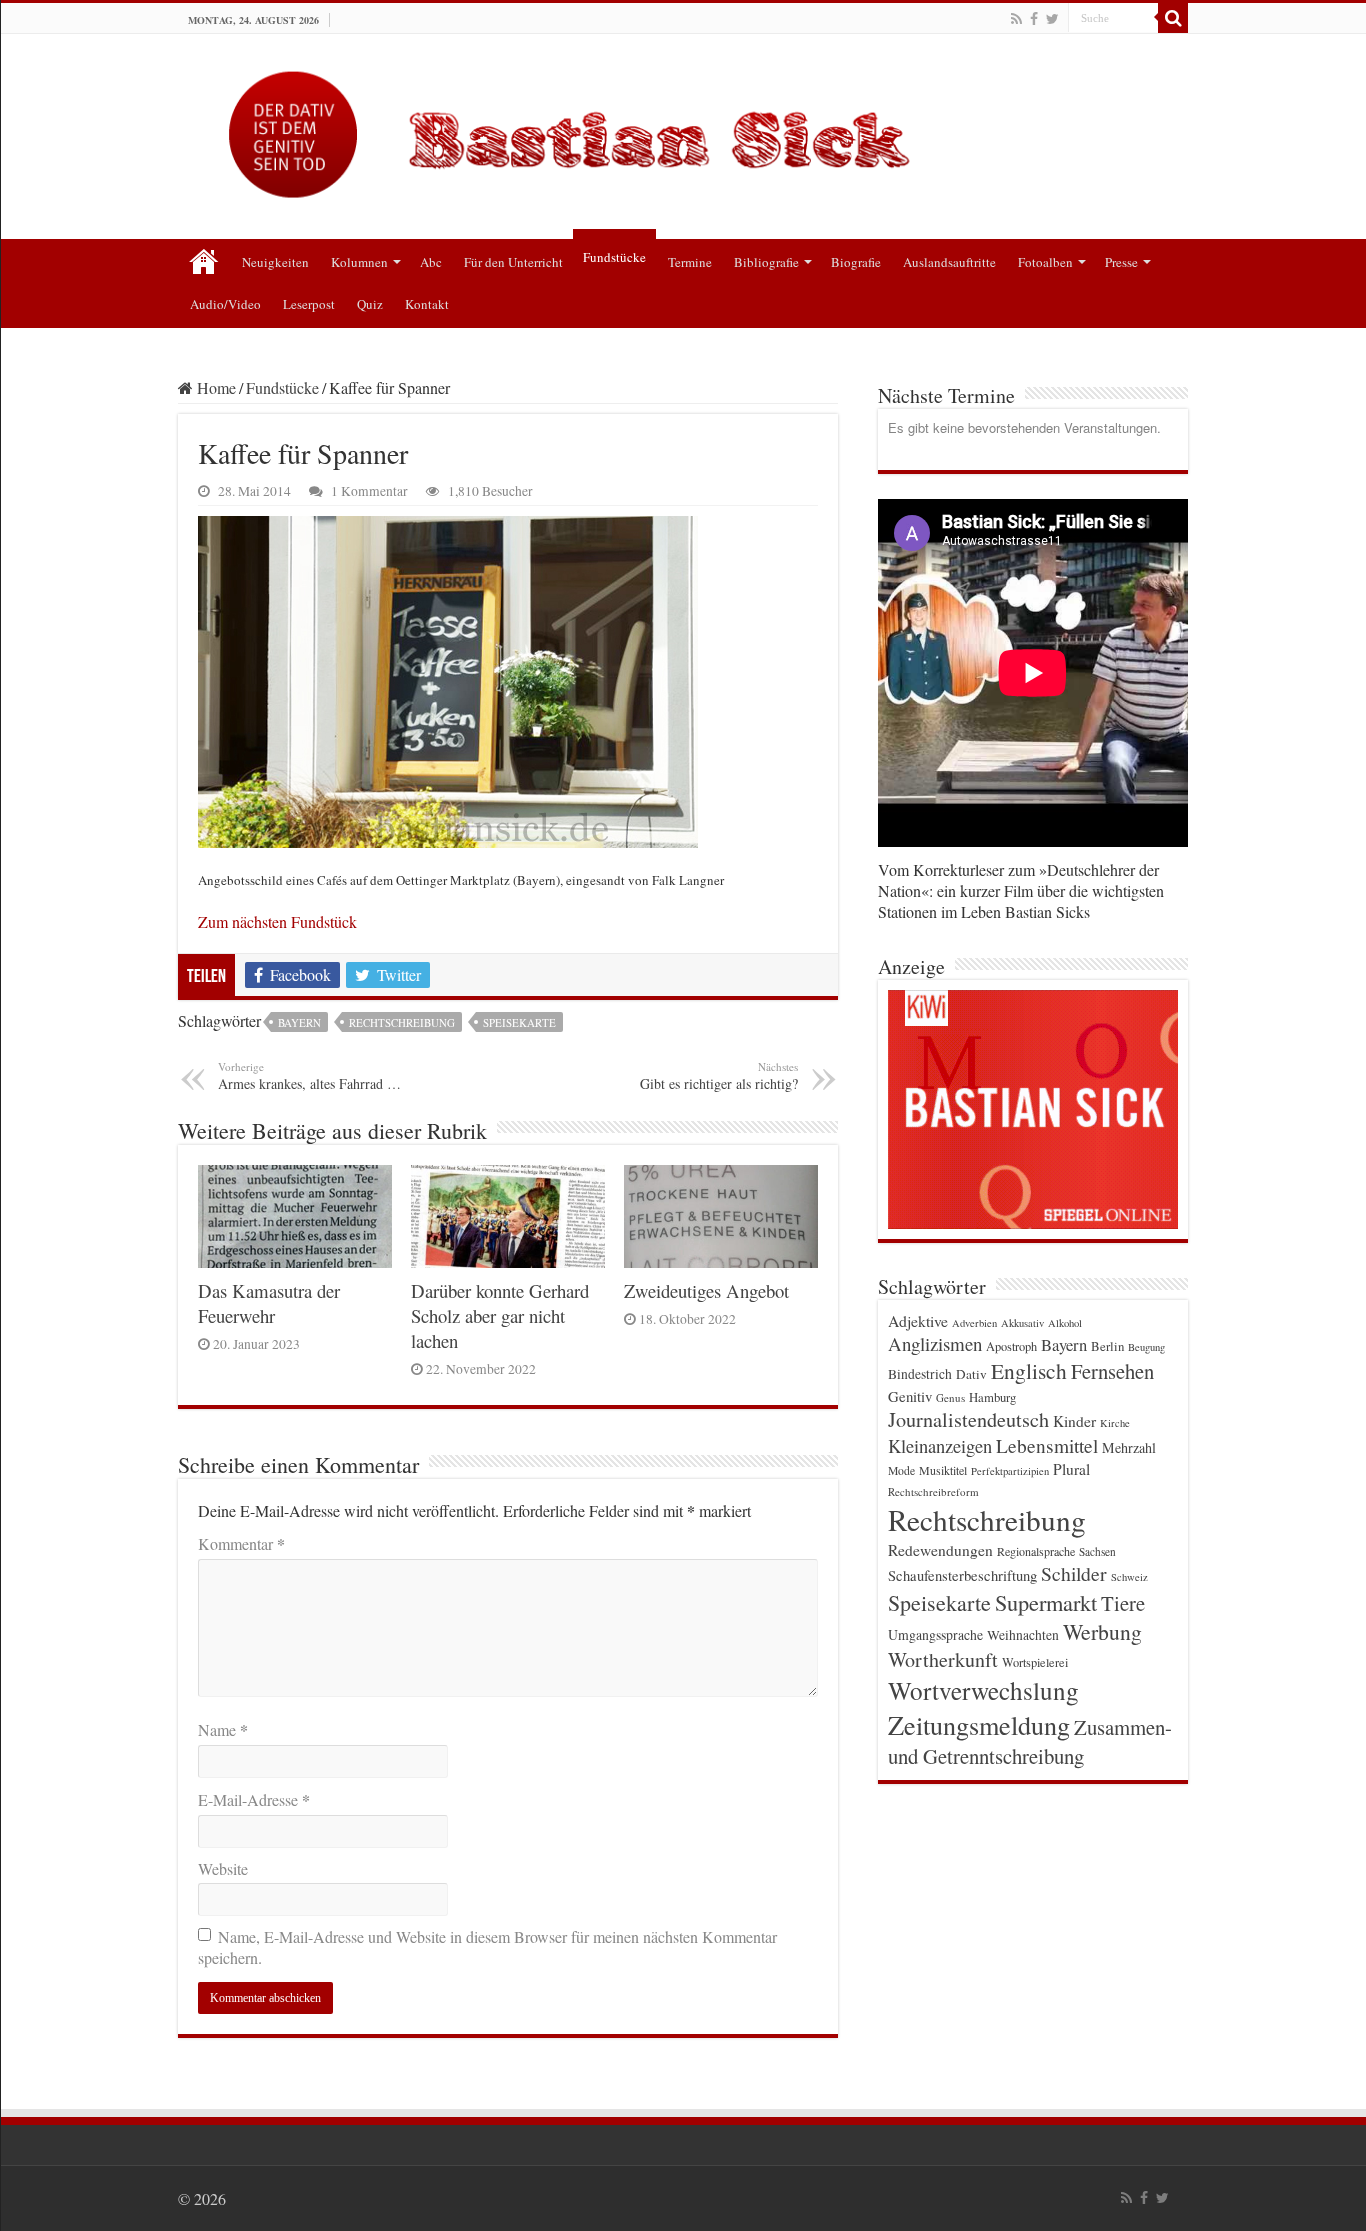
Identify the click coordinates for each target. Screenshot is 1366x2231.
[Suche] (1173, 18)
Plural (1071, 1469)
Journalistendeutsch (968, 1419)
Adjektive (918, 1320)
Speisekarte (519, 1022)
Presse (1121, 262)
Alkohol (1065, 1323)
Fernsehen (1112, 1371)
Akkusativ (1022, 1323)
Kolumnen (359, 262)
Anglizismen (935, 1343)
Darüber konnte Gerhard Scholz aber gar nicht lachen (500, 1315)
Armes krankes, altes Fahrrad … (309, 1076)
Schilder (1074, 1573)
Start (204, 260)
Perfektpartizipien (1010, 1471)
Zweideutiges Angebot (706, 1290)
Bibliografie (766, 262)
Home (214, 387)
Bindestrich (920, 1374)
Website (223, 1868)
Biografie (856, 262)
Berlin (1107, 1346)
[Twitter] (1052, 19)
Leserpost (309, 304)
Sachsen (1097, 1551)
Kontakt (427, 304)
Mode (901, 1470)
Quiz (370, 304)
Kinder (1074, 1421)
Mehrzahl (1129, 1447)
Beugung (1146, 1347)
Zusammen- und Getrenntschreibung (1030, 1741)
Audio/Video (225, 304)
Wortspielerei (1035, 1662)
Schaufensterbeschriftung (962, 1575)
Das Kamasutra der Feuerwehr (269, 1303)
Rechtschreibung (402, 1022)
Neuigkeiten (275, 262)
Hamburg (992, 1397)
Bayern (299, 1022)
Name (223, 1729)
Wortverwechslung (983, 1690)
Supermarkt (1046, 1602)
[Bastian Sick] (683, 129)
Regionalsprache (1036, 1551)
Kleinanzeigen (940, 1445)
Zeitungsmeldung (979, 1724)
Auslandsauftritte (949, 262)
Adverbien (974, 1323)
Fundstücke (614, 257)
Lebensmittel (1047, 1445)
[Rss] (1016, 19)
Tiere (1123, 1603)
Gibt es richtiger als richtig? (719, 1076)
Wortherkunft (943, 1659)
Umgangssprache (935, 1634)
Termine (690, 262)
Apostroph (1011, 1346)
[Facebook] (1034, 19)
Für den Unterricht (513, 262)
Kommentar (241, 1543)
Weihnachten (1023, 1635)
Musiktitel (943, 1470)
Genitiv (910, 1396)
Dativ (971, 1374)
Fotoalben (1045, 262)
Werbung (1102, 1631)
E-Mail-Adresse (254, 1799)
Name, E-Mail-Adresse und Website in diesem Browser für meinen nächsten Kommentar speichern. (487, 1947)
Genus (950, 1397)
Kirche (1115, 1423)
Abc (431, 262)
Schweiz (1129, 1577)
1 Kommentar (369, 491)
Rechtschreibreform (933, 1491)
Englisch (1029, 1370)
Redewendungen (940, 1550)
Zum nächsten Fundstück (277, 921)
